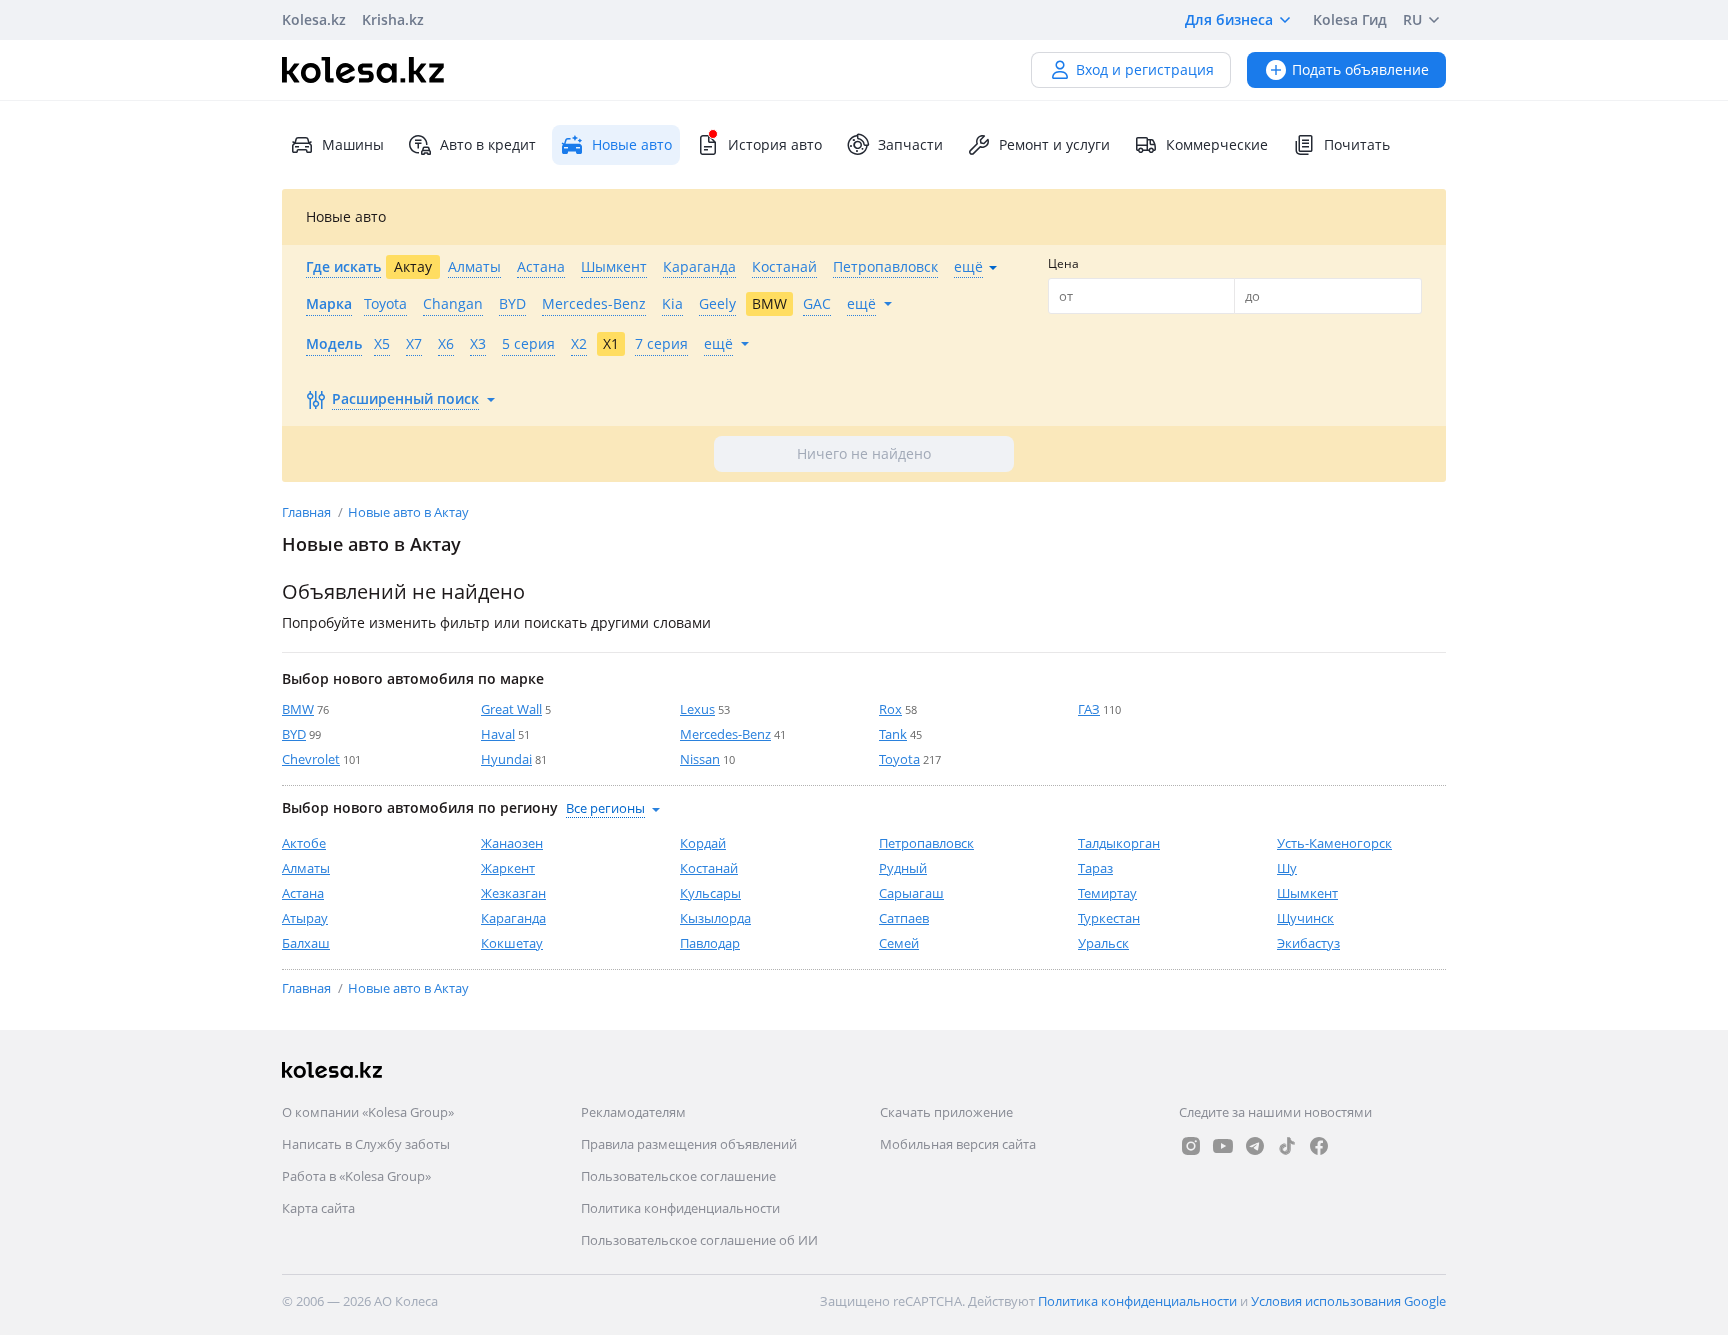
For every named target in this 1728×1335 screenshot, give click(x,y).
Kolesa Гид (1350, 19)
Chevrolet (311, 759)
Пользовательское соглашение (678, 1176)
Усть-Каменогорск (1334, 843)
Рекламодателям (633, 1112)
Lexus (697, 709)
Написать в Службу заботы (366, 1144)
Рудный (903, 868)
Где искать (343, 266)
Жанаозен (512, 843)
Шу (1287, 868)
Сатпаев (904, 918)
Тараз (1095, 868)
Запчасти (910, 144)
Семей (899, 943)
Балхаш (306, 943)
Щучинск (1305, 918)
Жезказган (513, 893)
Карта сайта (318, 1208)
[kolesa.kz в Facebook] (1319, 1146)
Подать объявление (1360, 69)
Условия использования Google (1348, 1301)
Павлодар (710, 943)
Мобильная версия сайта (958, 1144)
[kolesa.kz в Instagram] (1191, 1146)
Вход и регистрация (1145, 69)
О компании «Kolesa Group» (368, 1112)
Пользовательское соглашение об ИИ (699, 1240)
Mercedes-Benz (725, 734)
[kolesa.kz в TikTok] (1287, 1146)
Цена (1063, 263)
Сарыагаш (911, 893)
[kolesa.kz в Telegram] (1255, 1146)
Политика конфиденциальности (680, 1208)
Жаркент (508, 868)
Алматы (306, 868)
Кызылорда (715, 918)
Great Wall (511, 709)
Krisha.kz (393, 19)
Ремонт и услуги (1054, 144)
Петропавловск (926, 843)
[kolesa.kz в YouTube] (1223, 1146)
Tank (893, 734)
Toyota (899, 759)
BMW (298, 709)
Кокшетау (512, 943)
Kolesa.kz (314, 19)
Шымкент (1307, 893)
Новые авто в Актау (408, 512)
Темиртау (1107, 893)
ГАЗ (1089, 709)
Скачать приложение (946, 1112)
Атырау (305, 918)
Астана (303, 893)
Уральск (1103, 943)
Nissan (700, 759)
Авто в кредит (488, 144)
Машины (353, 144)
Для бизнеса (1229, 19)
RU (1412, 19)
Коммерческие (1217, 144)
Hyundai (506, 759)
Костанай (709, 868)
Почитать (1357, 144)
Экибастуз (1308, 943)
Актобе (304, 843)
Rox (890, 709)
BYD (294, 734)
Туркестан (1109, 918)
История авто (775, 144)
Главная (308, 512)
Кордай (703, 843)
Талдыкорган (1119, 843)
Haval (498, 734)
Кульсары (710, 893)
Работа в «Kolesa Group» (356, 1176)
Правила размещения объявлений (689, 1144)
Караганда (513, 918)
